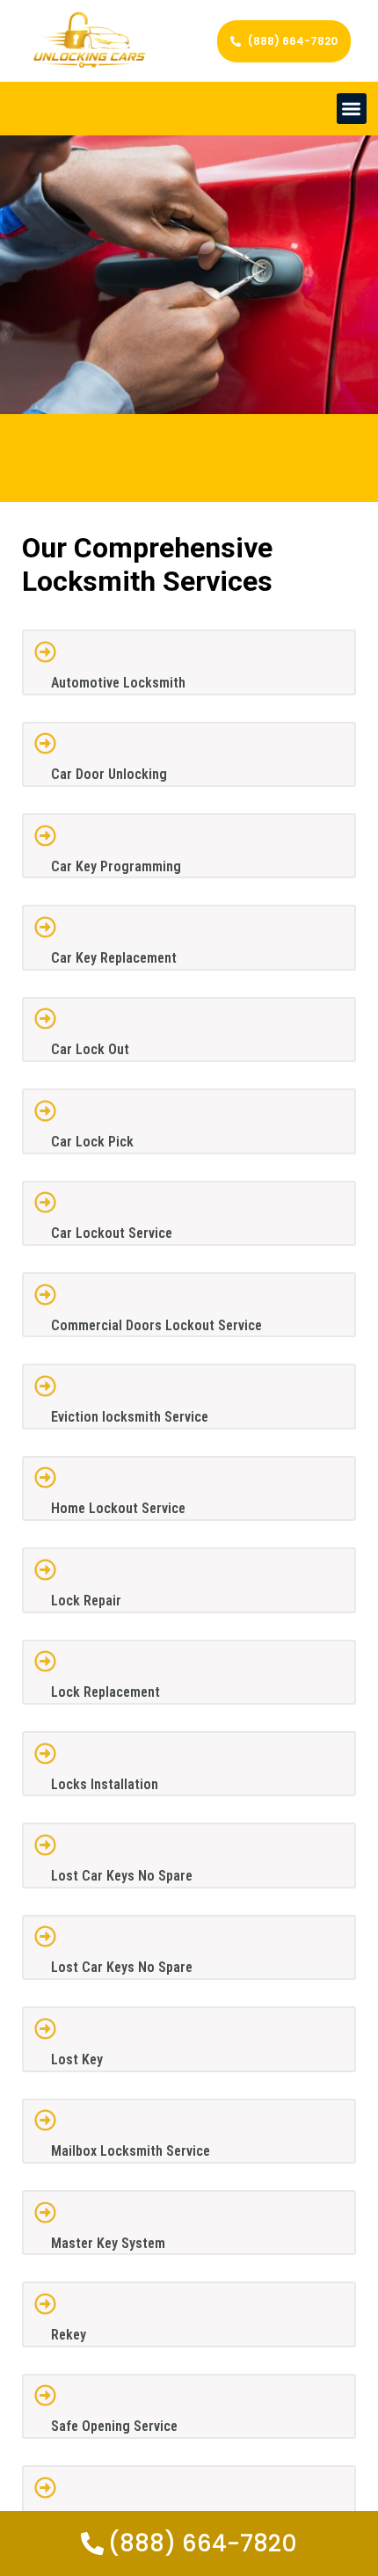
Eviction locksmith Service (130, 1417)
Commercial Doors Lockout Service (156, 1325)
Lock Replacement (105, 1692)
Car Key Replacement (114, 958)
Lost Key (77, 2059)
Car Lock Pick (92, 1142)
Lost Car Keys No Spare (122, 1876)
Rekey (69, 2335)
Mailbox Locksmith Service (131, 2151)
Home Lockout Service (118, 1508)
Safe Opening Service (114, 2426)
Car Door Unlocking (109, 774)
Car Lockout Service (112, 1233)
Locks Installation (105, 1784)
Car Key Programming (116, 866)
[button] (352, 109)
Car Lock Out (90, 1049)
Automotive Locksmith (118, 683)
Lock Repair (86, 1601)
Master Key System (108, 2243)
